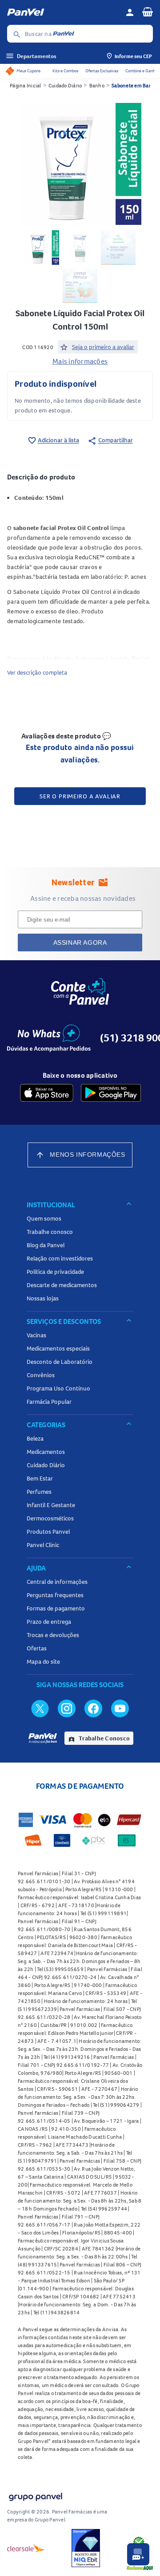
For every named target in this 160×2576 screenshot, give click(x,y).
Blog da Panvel (46, 1245)
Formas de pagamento (56, 1608)
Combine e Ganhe (141, 71)
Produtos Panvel (48, 1531)
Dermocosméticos (50, 1518)
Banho (97, 85)
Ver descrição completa (37, 672)
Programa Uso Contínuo (58, 1388)
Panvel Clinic (43, 1545)
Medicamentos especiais (58, 1348)
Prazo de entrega (49, 1622)
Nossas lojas (43, 1298)
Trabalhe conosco (50, 1232)
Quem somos (44, 1218)
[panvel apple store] (47, 1093)
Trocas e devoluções (53, 1635)
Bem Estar (40, 1478)
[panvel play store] (111, 1093)
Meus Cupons (28, 71)
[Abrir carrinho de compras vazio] (148, 12)
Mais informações (80, 361)
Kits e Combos (65, 71)
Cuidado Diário (65, 85)
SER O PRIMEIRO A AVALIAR (80, 796)
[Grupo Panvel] (35, 2495)
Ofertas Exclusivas (102, 71)
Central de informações (57, 1582)
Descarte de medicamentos (62, 1285)
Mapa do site (43, 1661)
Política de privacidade (55, 1272)
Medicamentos (46, 1452)
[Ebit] (86, 2548)
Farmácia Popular (49, 1402)
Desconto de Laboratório (60, 1362)
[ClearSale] (26, 2548)
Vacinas (36, 1335)
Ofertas (37, 1648)
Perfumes (39, 1492)
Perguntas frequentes (55, 1595)
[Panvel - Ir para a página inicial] (63, 12)
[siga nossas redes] (40, 1708)
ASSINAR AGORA (80, 942)
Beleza (35, 1438)
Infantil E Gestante (51, 1505)
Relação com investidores (60, 1258)
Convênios (41, 1375)
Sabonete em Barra (133, 85)
